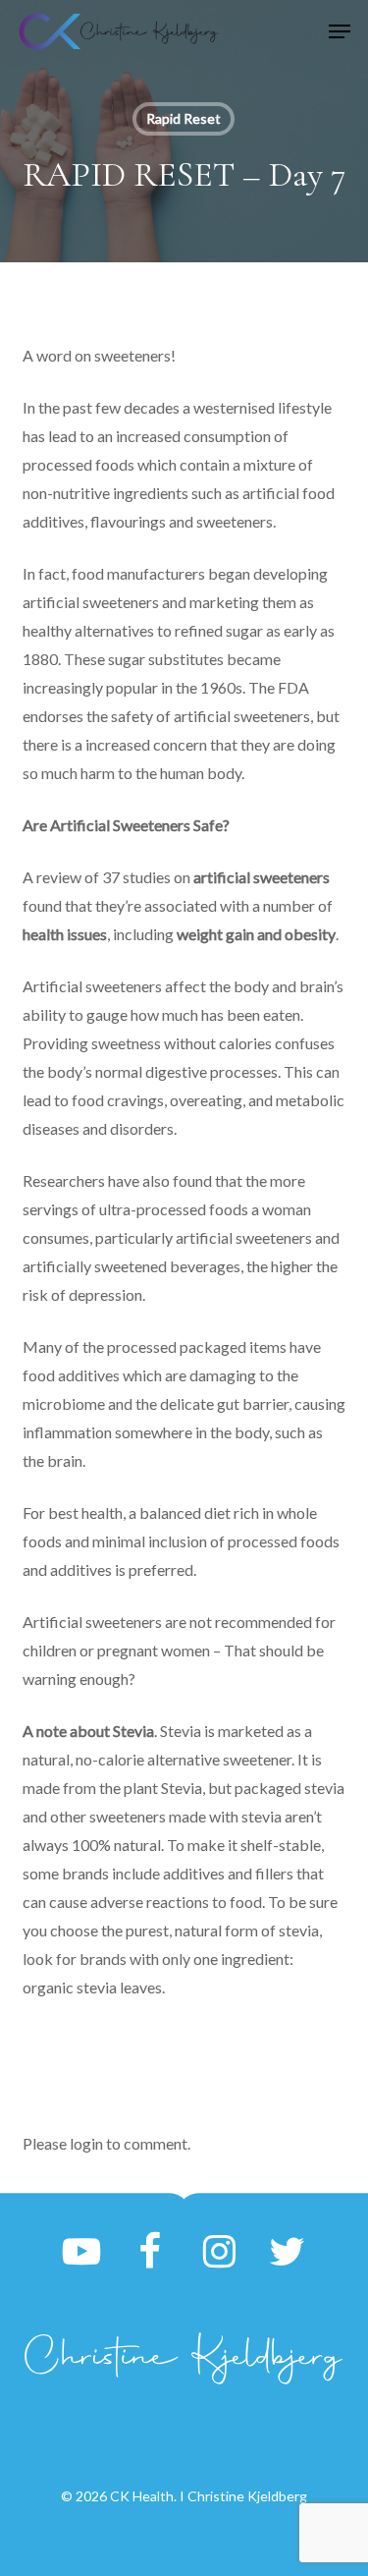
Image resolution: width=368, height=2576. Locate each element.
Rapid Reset (184, 118)
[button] (340, 31)
